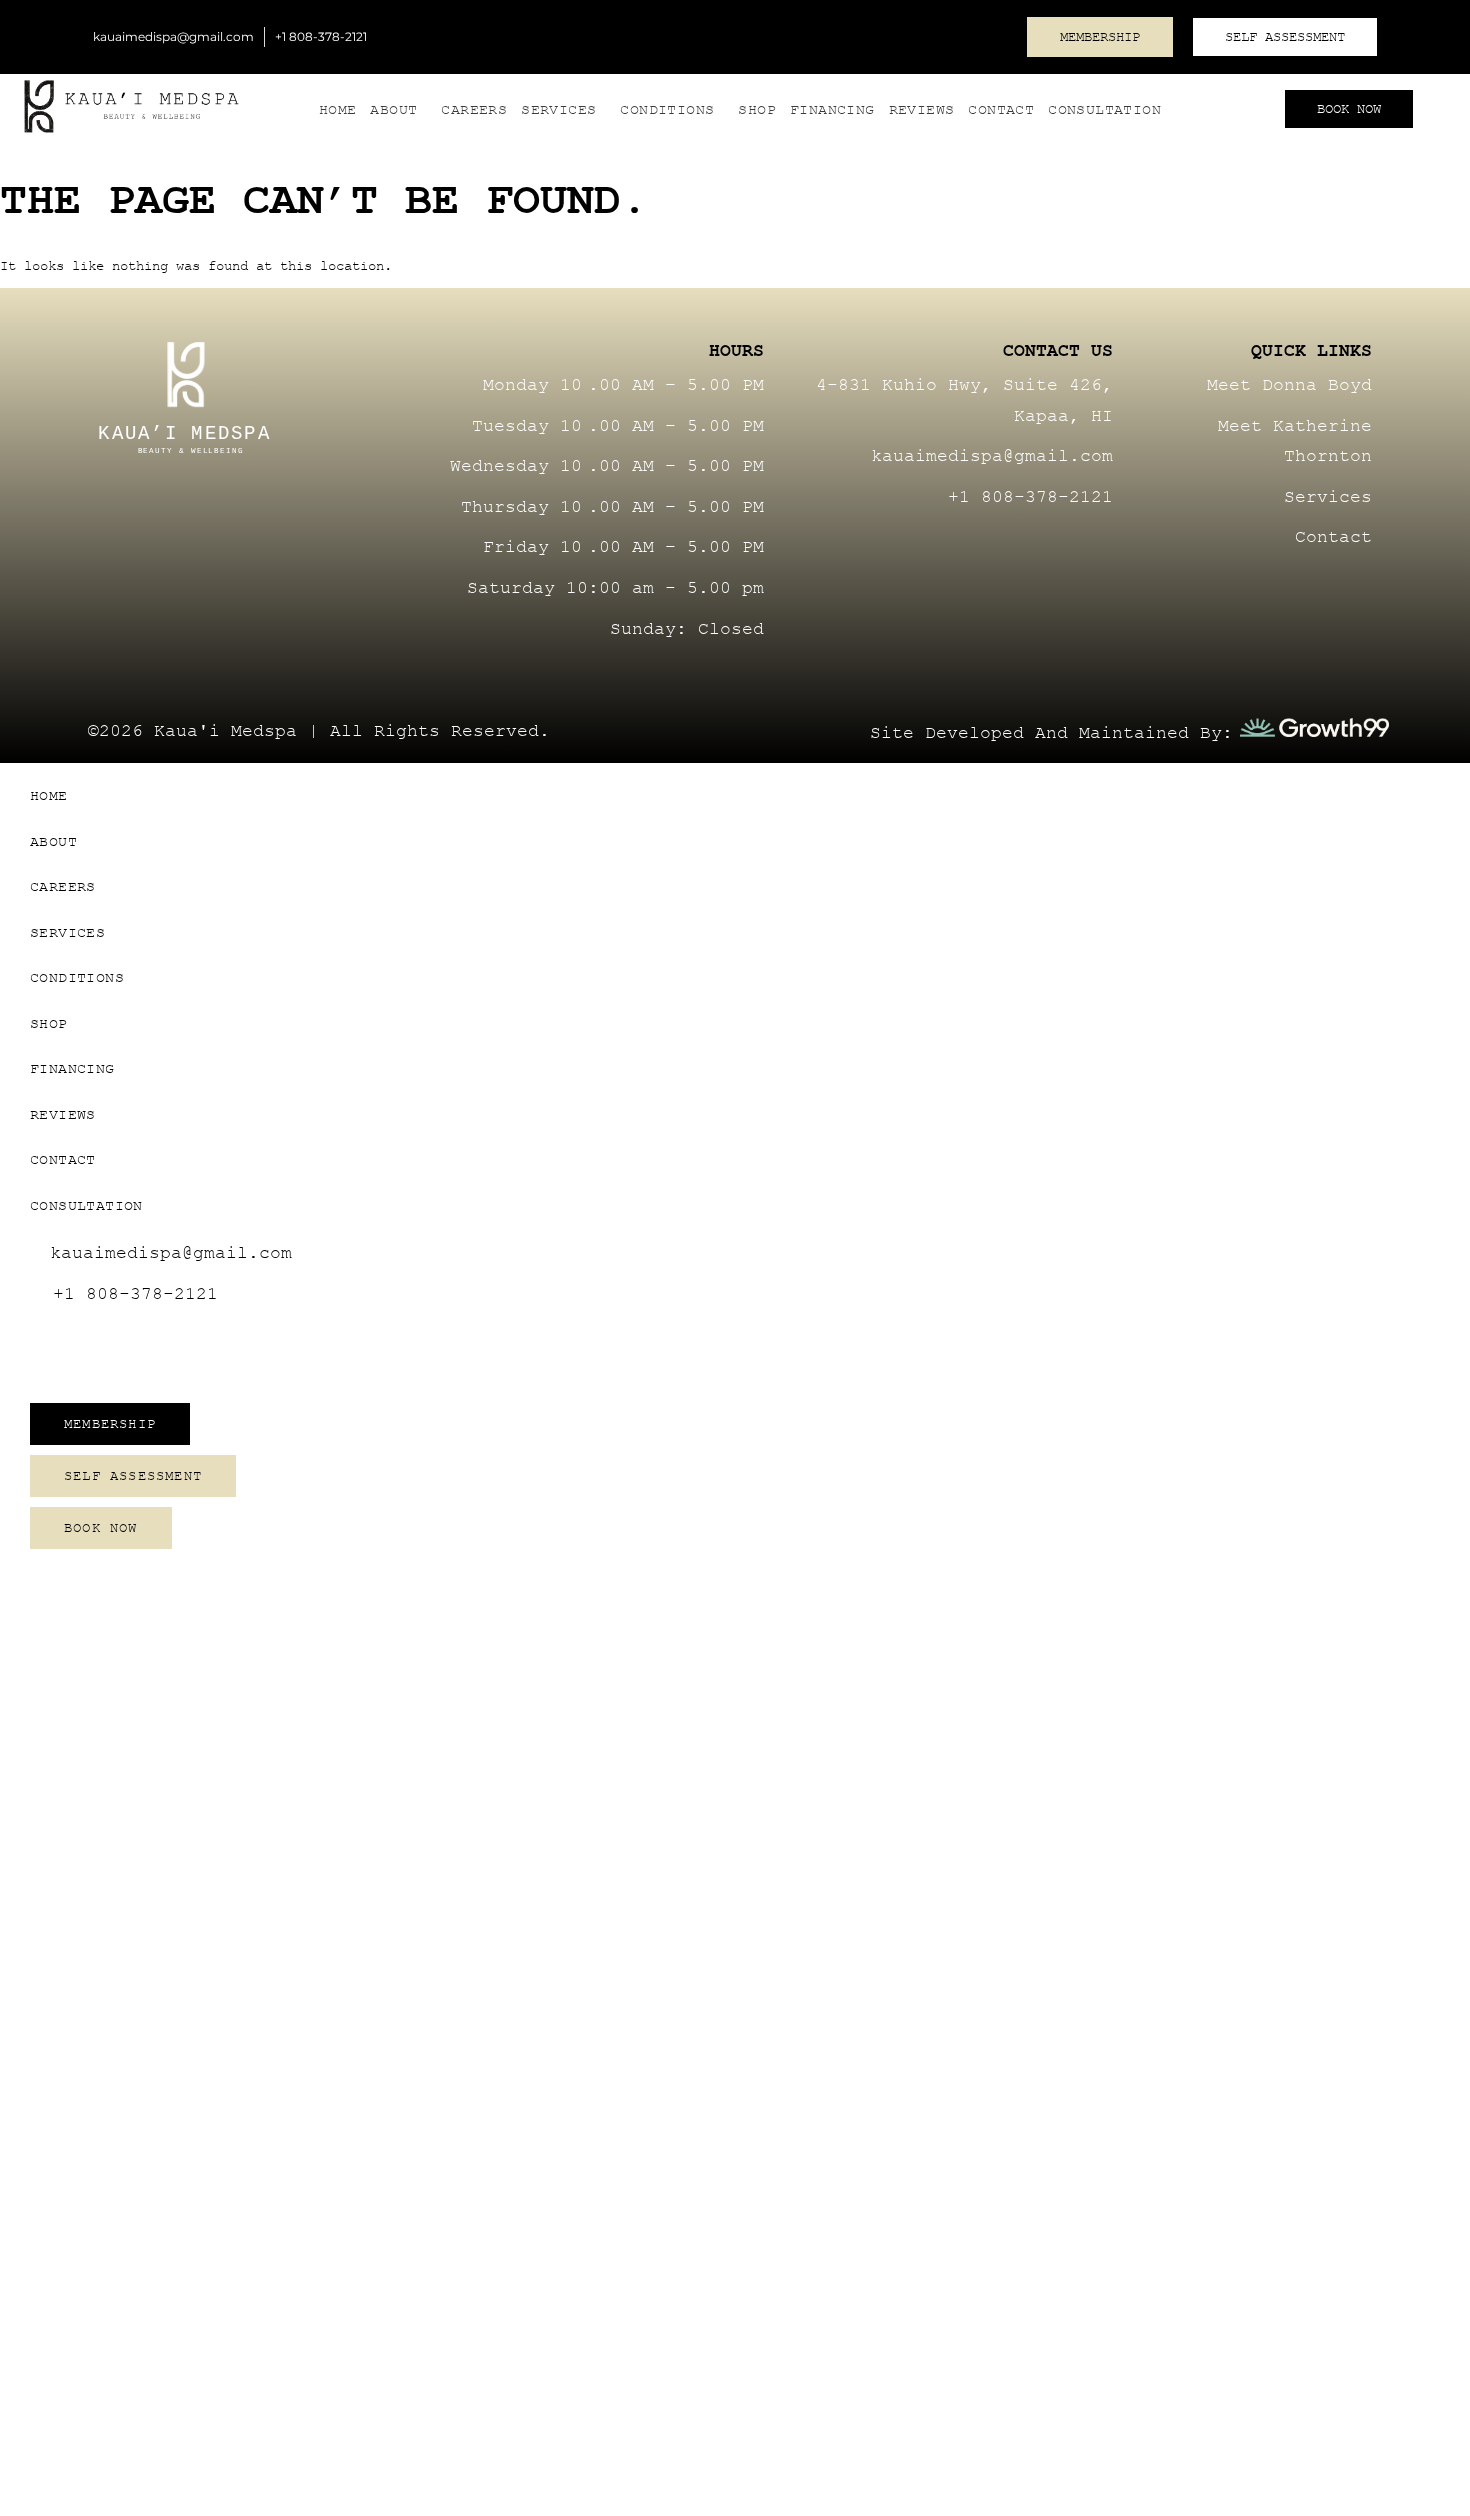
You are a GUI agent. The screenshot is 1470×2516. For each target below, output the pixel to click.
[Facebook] (912, 35)
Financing (832, 109)
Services (558, 109)
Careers (474, 109)
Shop (757, 109)
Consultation (1104, 109)
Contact (1001, 109)
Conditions (667, 109)
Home (338, 109)
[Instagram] (985, 35)
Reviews (922, 109)
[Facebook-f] (1030, 547)
